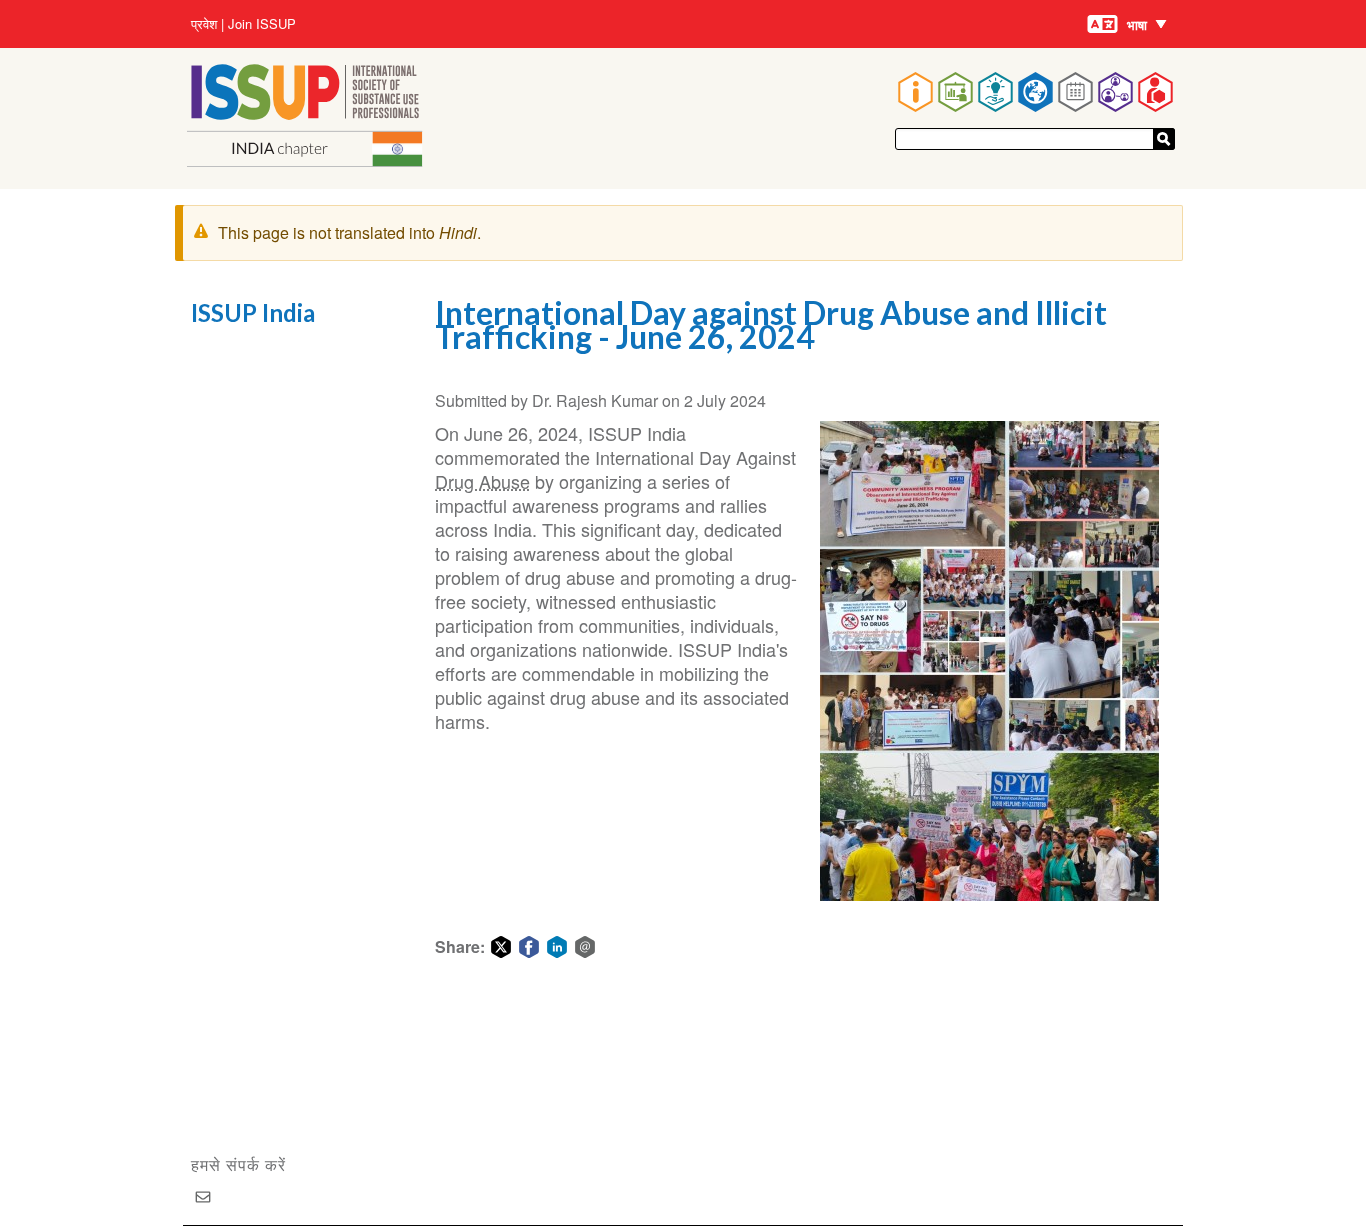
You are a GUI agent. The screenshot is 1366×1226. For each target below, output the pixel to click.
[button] (990, 661)
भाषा (1137, 24)
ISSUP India (253, 312)
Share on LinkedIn (557, 947)
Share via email (585, 947)
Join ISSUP (262, 24)
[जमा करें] (1164, 139)
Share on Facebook (529, 947)
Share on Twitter (501, 947)
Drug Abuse (482, 481)
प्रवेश (204, 24)
